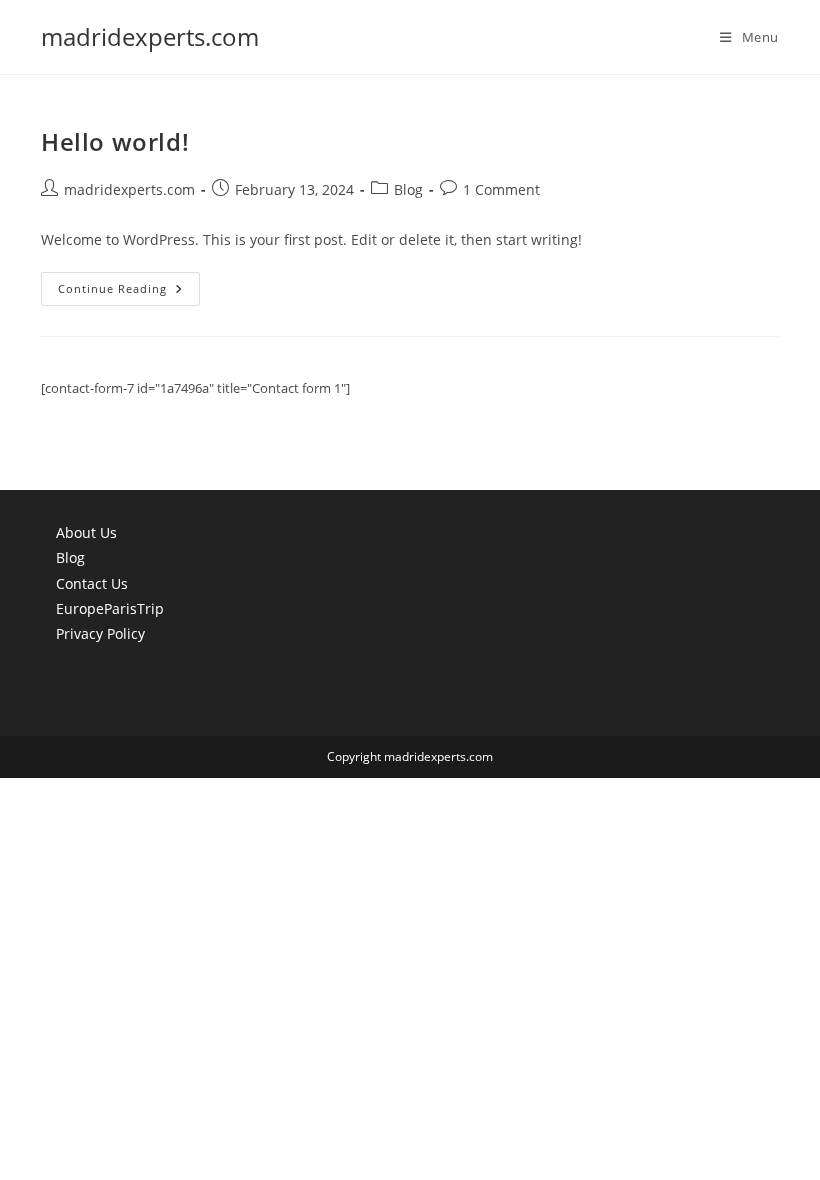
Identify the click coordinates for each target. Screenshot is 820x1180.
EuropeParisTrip (110, 608)
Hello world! (115, 141)
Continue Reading (129, 292)
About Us (86, 532)
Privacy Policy (100, 633)
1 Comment (501, 189)
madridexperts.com (150, 36)
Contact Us (92, 583)
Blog (408, 189)
